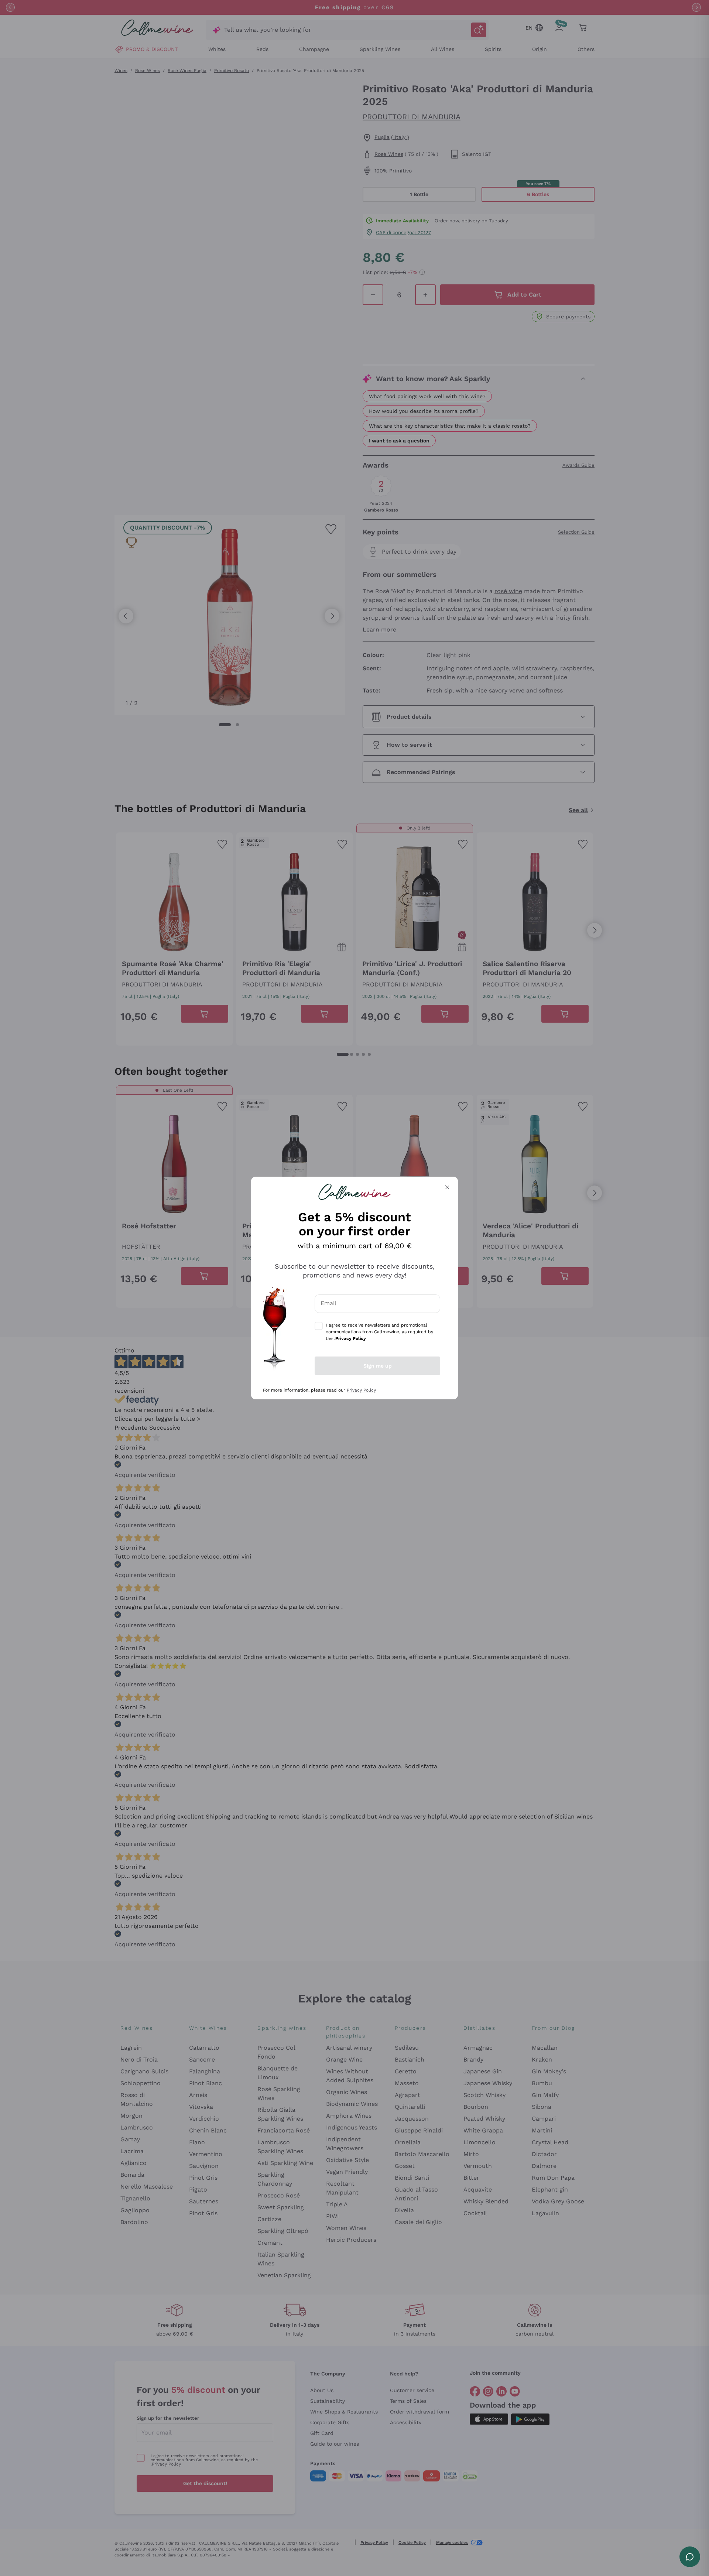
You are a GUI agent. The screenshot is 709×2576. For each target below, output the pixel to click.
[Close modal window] (447, 1187)
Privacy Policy (361, 1390)
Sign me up (378, 1366)
